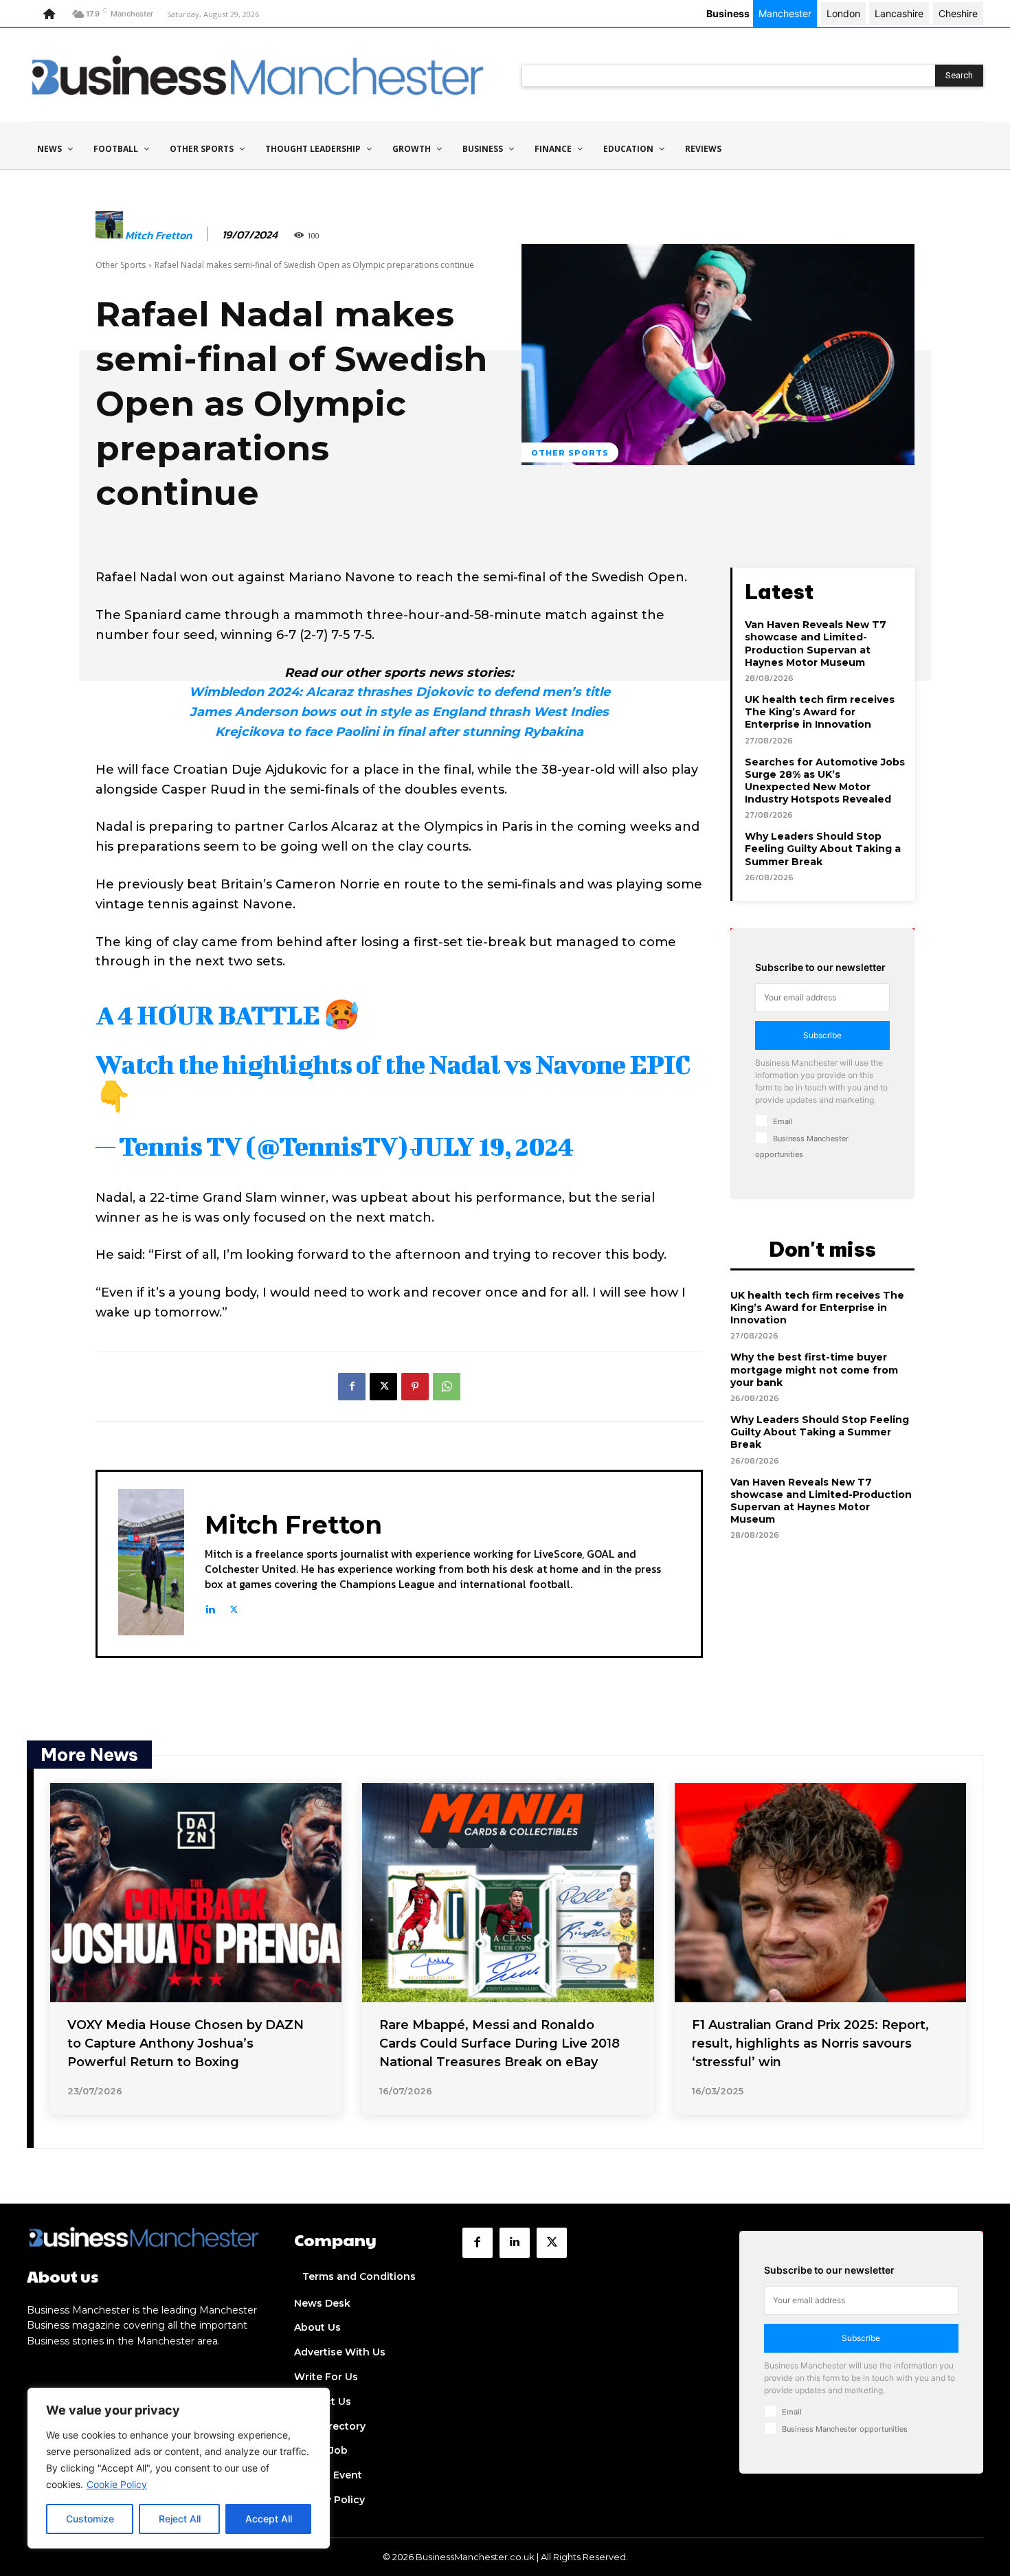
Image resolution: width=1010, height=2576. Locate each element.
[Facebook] (352, 1387)
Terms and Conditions (359, 2276)
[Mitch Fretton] (109, 235)
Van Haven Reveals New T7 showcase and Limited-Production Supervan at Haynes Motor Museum (816, 643)
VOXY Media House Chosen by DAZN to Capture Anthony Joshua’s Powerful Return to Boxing (186, 2043)
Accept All (269, 2519)
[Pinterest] (415, 1387)
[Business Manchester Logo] (258, 75)
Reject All (180, 2519)
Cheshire (958, 13)
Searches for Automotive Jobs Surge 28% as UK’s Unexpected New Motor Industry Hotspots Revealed (825, 781)
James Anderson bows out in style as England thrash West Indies (399, 712)
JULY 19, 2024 (492, 1146)
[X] (383, 1387)
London (843, 13)
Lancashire (899, 13)
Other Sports (121, 265)
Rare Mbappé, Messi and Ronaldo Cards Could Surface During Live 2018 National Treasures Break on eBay (500, 2043)
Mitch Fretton (158, 235)
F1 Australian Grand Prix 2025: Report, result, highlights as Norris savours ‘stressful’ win (810, 2043)
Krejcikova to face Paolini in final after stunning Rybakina (399, 732)
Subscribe (822, 1035)
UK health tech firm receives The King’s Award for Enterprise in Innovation (820, 712)
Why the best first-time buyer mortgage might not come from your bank (814, 1369)
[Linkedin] (210, 1607)
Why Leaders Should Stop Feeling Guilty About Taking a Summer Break (823, 849)
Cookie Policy (117, 2484)
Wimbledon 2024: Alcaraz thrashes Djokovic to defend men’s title (400, 692)
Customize (90, 2519)
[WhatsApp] (447, 1387)
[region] (179, 2468)
